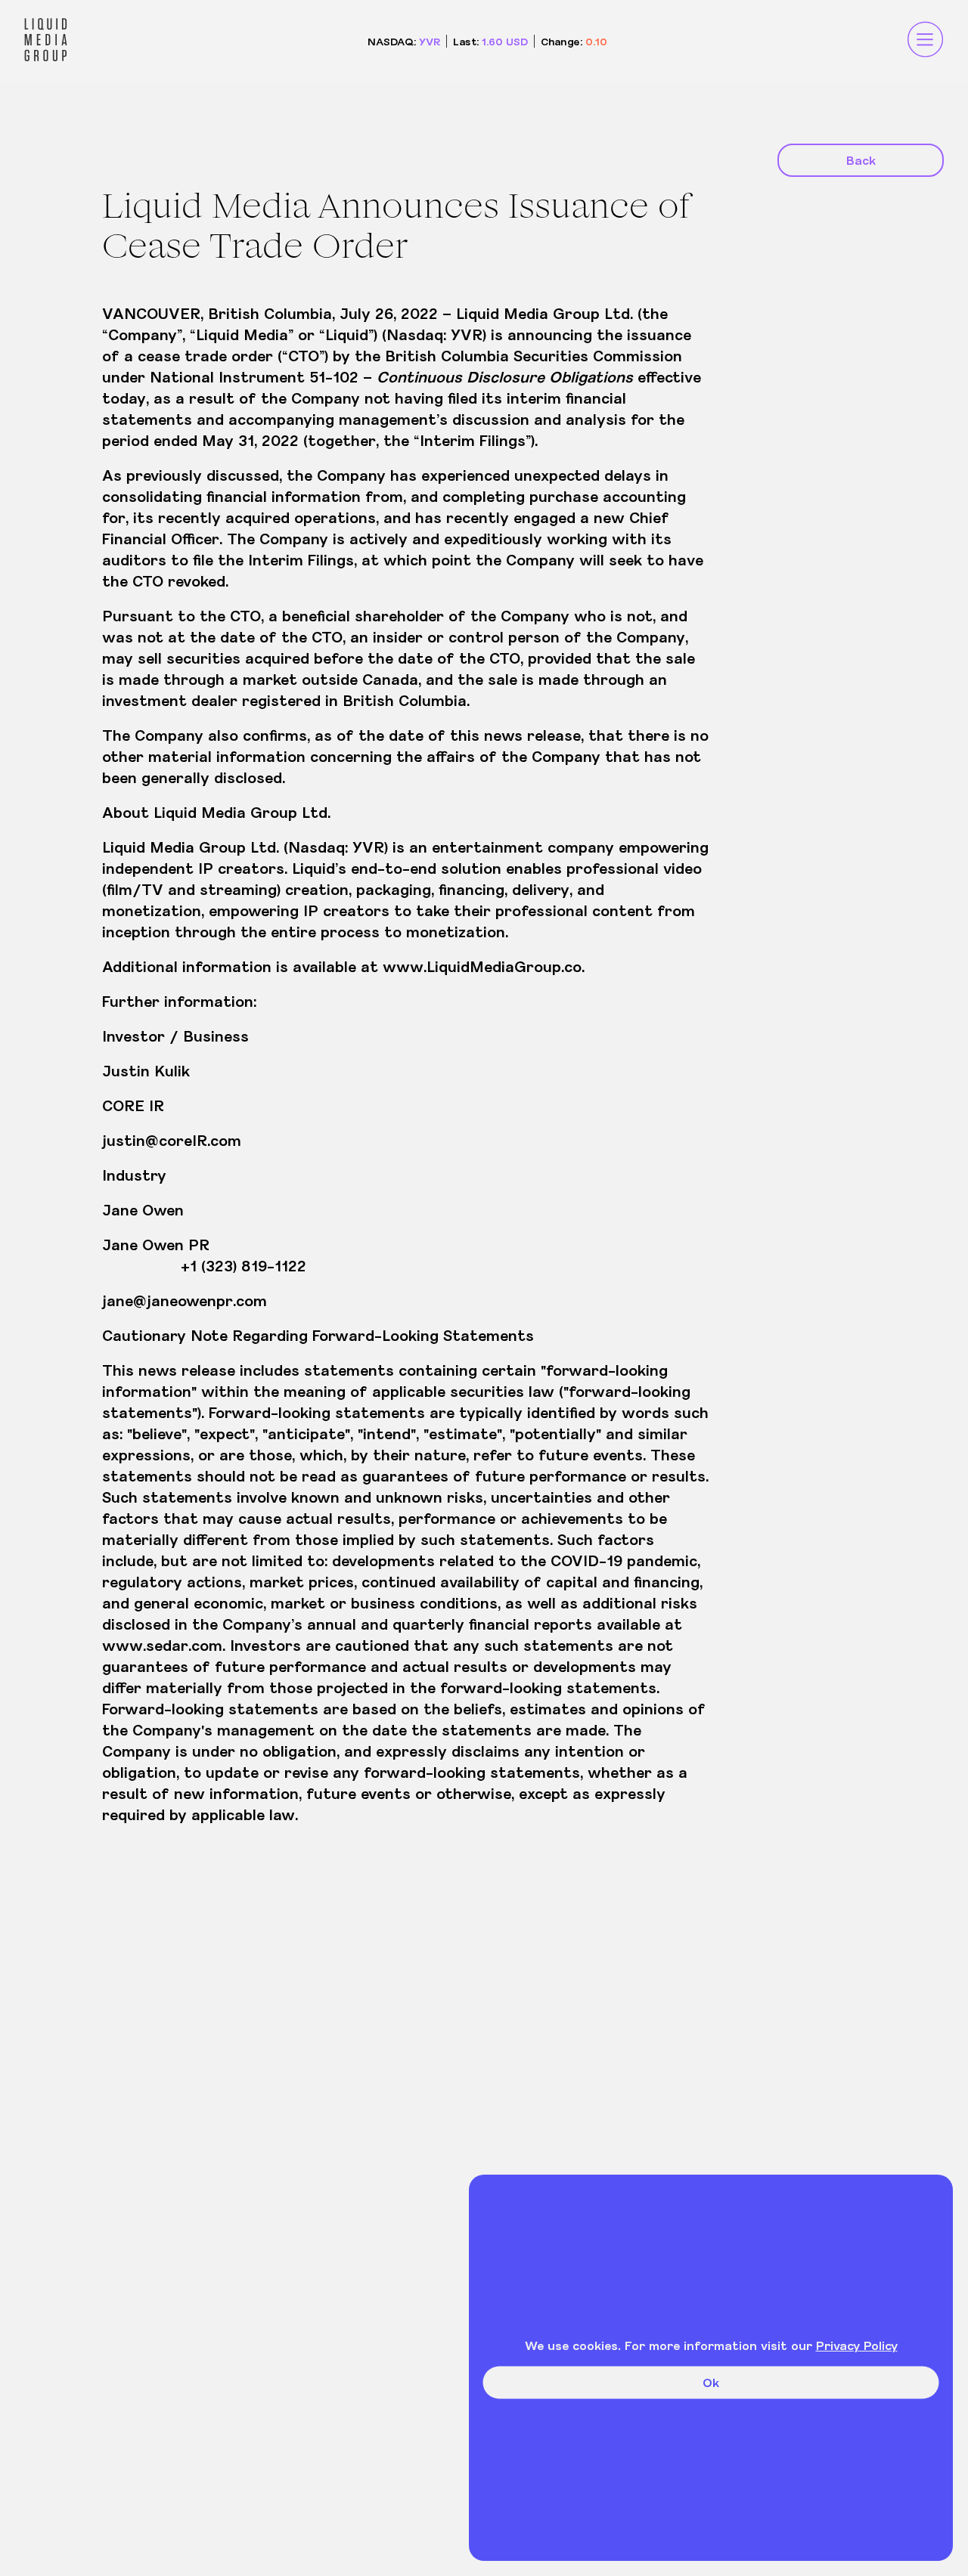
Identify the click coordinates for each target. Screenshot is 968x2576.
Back (861, 160)
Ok (711, 2382)
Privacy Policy (857, 2345)
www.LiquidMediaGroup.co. (484, 966)
